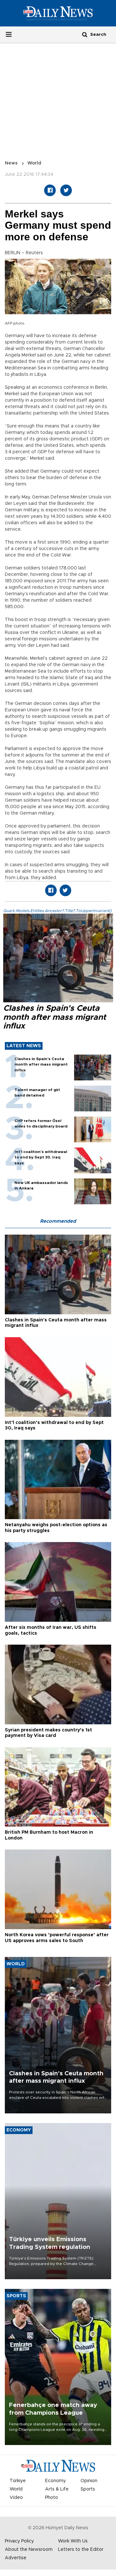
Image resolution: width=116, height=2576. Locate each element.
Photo (52, 2498)
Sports (88, 2489)
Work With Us (73, 2541)
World (34, 163)
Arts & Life (57, 2489)
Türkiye (18, 2481)
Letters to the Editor (81, 2550)
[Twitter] (66, 190)
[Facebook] (50, 190)
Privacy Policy (19, 2541)
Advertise (16, 2558)
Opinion (89, 2481)
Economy (55, 2481)
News (11, 163)
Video (16, 2498)
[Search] (85, 34)
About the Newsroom (29, 2550)
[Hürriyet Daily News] (58, 13)
